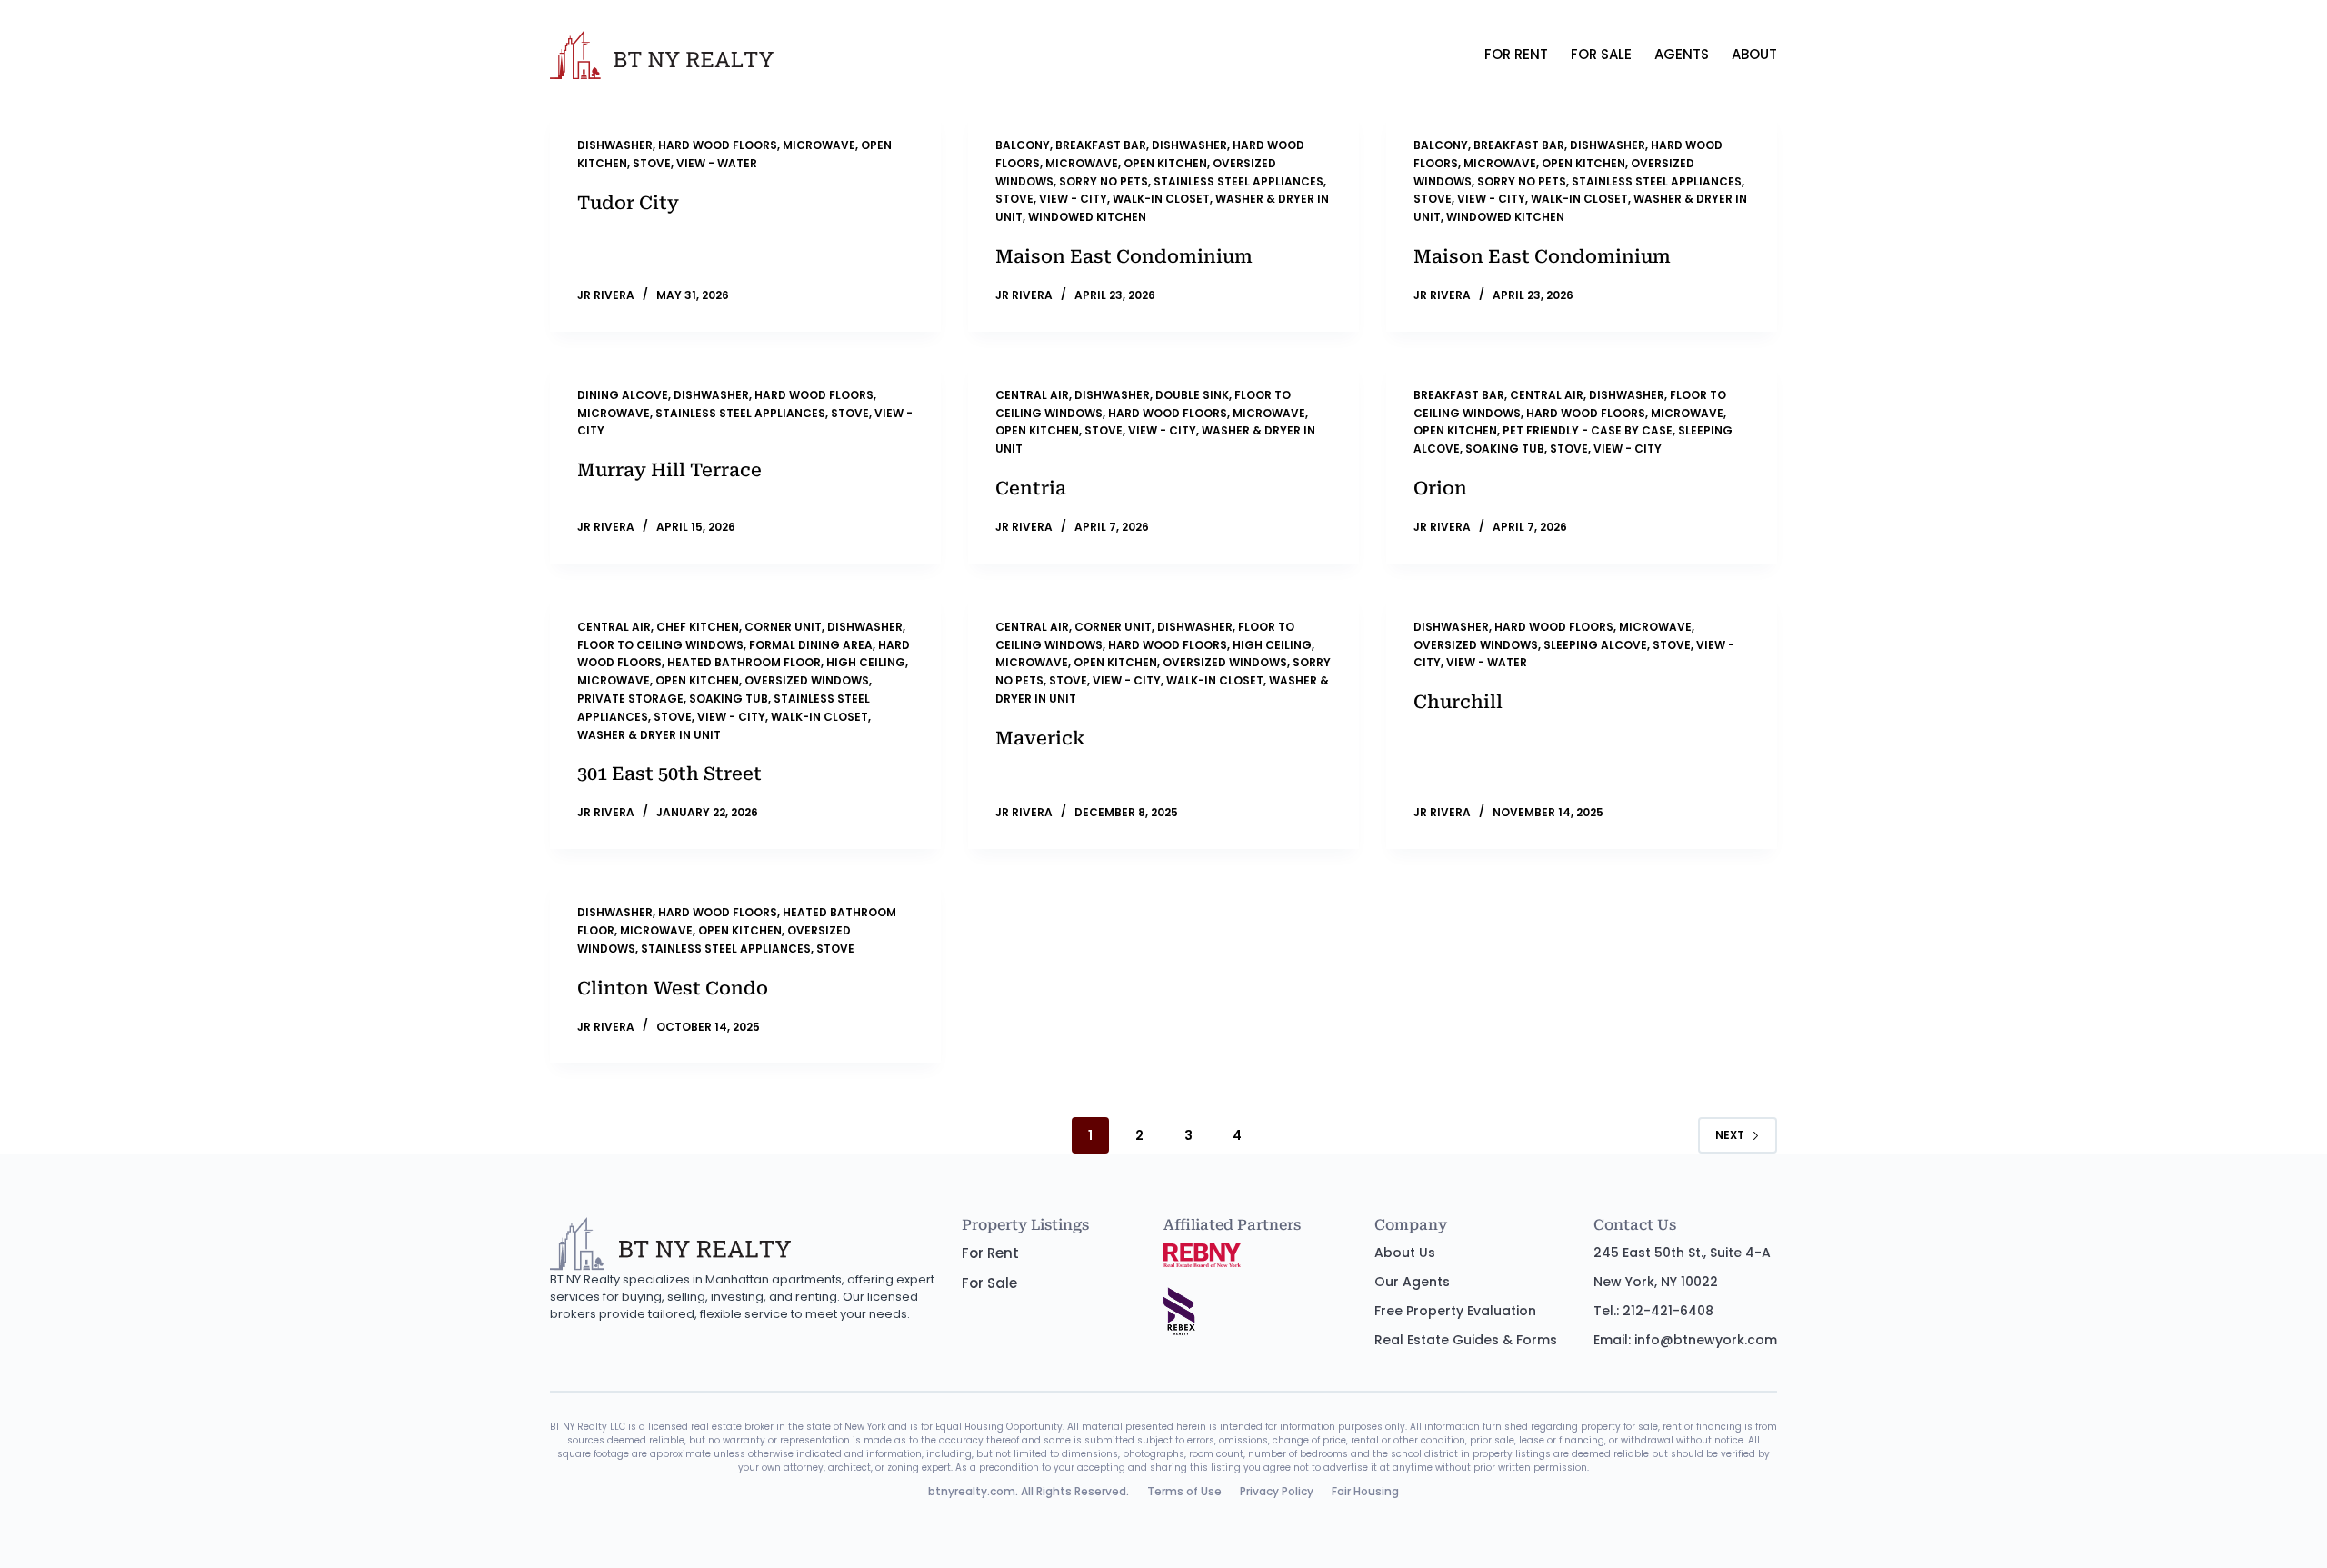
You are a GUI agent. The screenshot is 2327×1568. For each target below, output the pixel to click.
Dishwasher (615, 145)
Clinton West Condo (673, 988)
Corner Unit (783, 627)
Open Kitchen (1165, 163)
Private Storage (630, 699)
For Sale (1601, 54)
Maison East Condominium (1124, 256)
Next (1730, 1135)
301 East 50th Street (669, 774)
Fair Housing (1365, 1491)
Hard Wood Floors (718, 145)
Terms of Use (1184, 1491)
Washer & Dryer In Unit (649, 735)
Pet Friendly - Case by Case (1588, 430)
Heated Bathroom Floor (744, 662)
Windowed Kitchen (1087, 217)
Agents (1682, 54)
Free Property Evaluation (1455, 1311)
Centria (1031, 488)
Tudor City (628, 203)
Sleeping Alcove (1595, 645)
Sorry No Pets (1104, 181)
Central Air (1032, 395)
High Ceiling (866, 662)
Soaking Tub (1505, 449)
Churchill (1458, 702)
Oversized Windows (807, 680)
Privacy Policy (1277, 1491)
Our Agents (1412, 1282)
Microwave (819, 145)
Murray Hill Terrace (669, 470)
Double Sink (1192, 395)
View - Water (717, 163)
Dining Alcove (623, 395)
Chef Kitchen (698, 627)
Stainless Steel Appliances (1238, 181)
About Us (1405, 1253)
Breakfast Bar (1101, 145)
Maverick (1040, 738)
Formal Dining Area (811, 645)
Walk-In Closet (1161, 199)
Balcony (1023, 145)
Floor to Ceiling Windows (660, 645)
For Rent (1516, 54)
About (1754, 54)
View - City (1073, 199)
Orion (1440, 488)
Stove (652, 163)
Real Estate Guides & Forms (1466, 1340)
